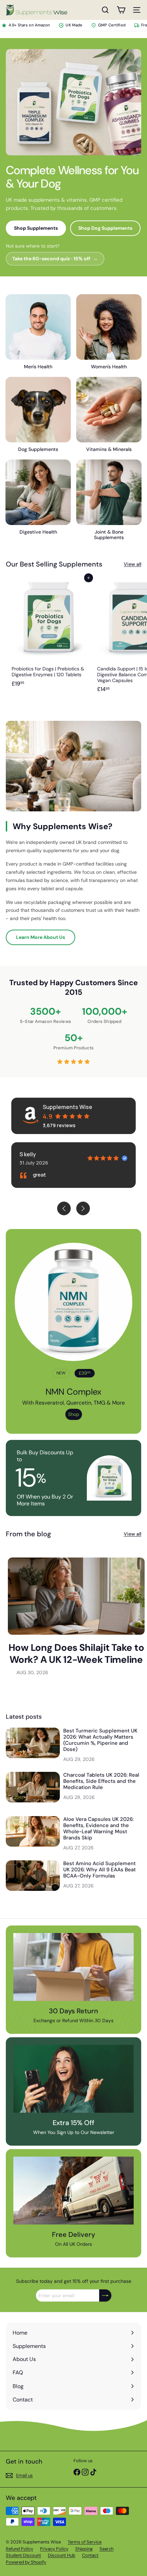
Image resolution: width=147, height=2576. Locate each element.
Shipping (84, 2549)
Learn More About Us (41, 937)
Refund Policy (19, 2549)
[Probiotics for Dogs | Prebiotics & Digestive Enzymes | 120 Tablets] (49, 637)
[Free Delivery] (73, 2191)
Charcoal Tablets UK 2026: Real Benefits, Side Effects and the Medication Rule (101, 1781)
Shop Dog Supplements (105, 228)
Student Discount (23, 2555)
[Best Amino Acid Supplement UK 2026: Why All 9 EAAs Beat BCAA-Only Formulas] (33, 1876)
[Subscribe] (105, 2295)
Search (106, 2549)
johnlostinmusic (42, 1154)
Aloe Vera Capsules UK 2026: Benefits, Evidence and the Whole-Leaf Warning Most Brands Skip (98, 1828)
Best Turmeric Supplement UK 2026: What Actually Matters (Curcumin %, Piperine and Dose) (100, 1740)
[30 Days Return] (73, 1967)
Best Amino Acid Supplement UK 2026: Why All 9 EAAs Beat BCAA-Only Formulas (99, 1870)
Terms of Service (85, 2542)
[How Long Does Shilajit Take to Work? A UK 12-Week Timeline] (76, 1596)
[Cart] (121, 10)
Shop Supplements (36, 228)
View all (132, 564)
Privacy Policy (54, 2549)
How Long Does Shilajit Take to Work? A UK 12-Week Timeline (76, 1654)
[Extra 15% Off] (73, 2079)
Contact (90, 2555)
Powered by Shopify (26, 2562)
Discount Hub (62, 2555)
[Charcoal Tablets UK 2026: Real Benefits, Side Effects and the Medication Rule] (33, 1787)
